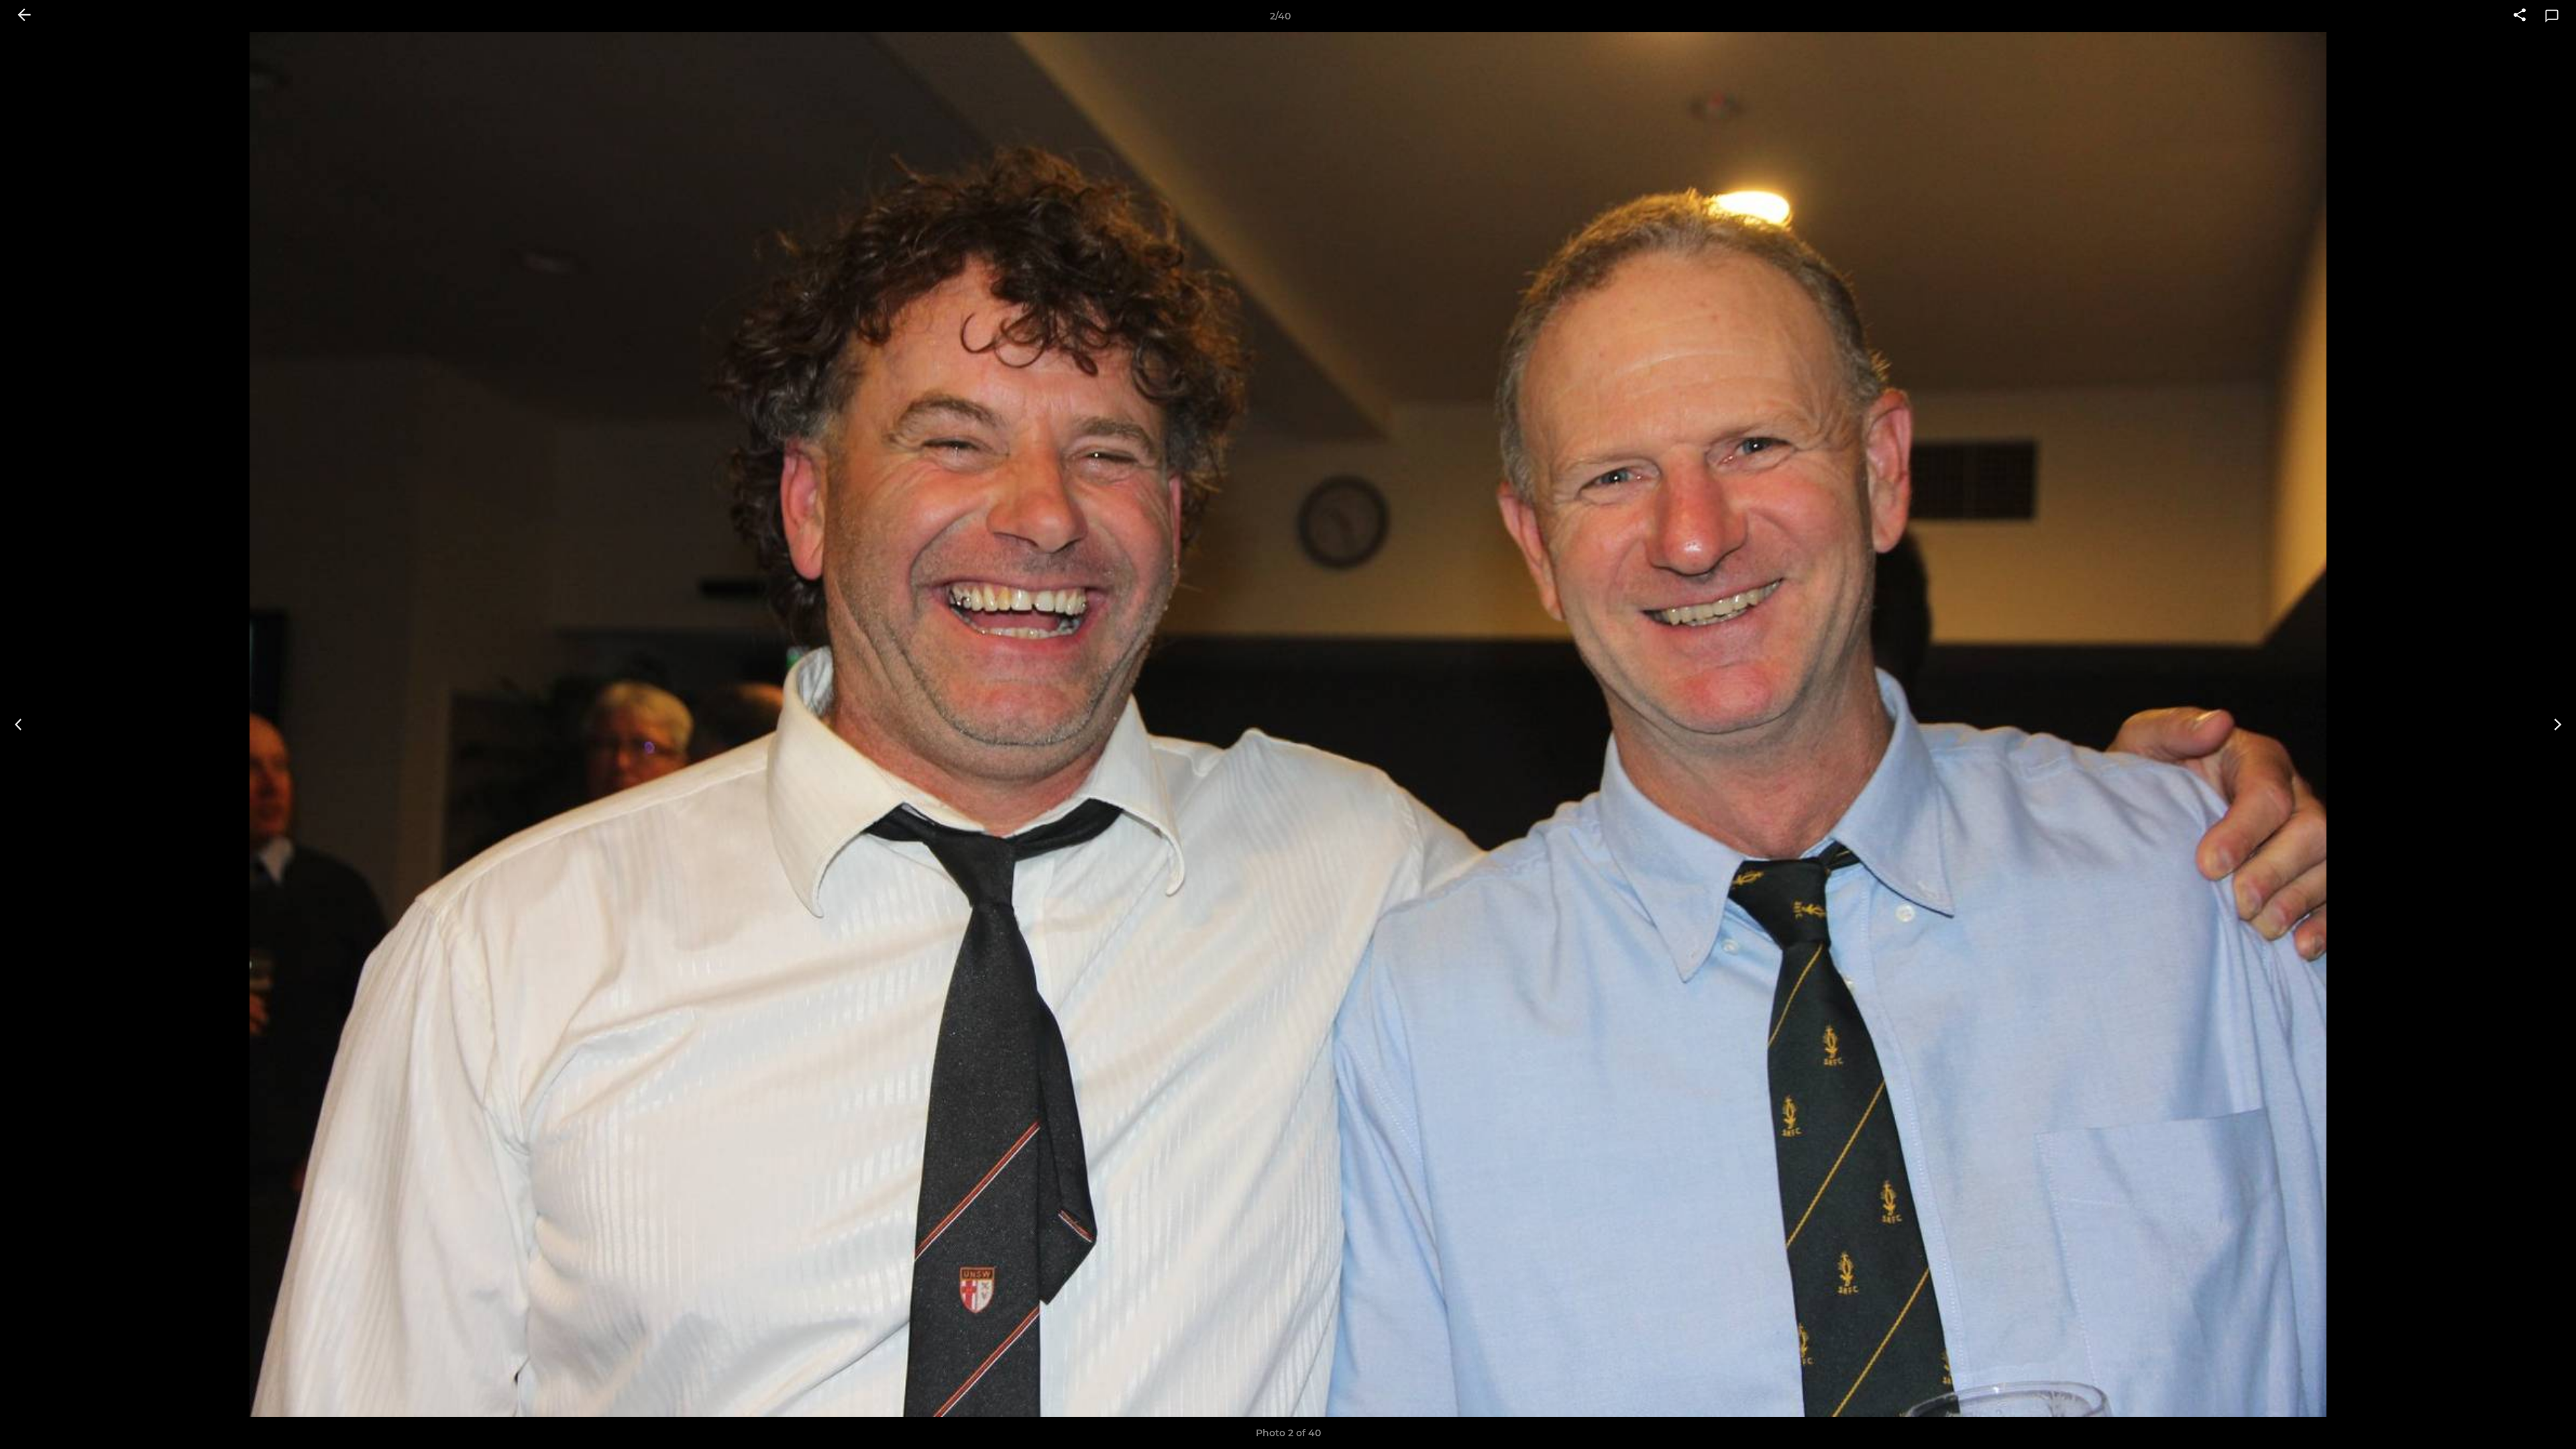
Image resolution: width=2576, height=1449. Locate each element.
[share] (2520, 16)
